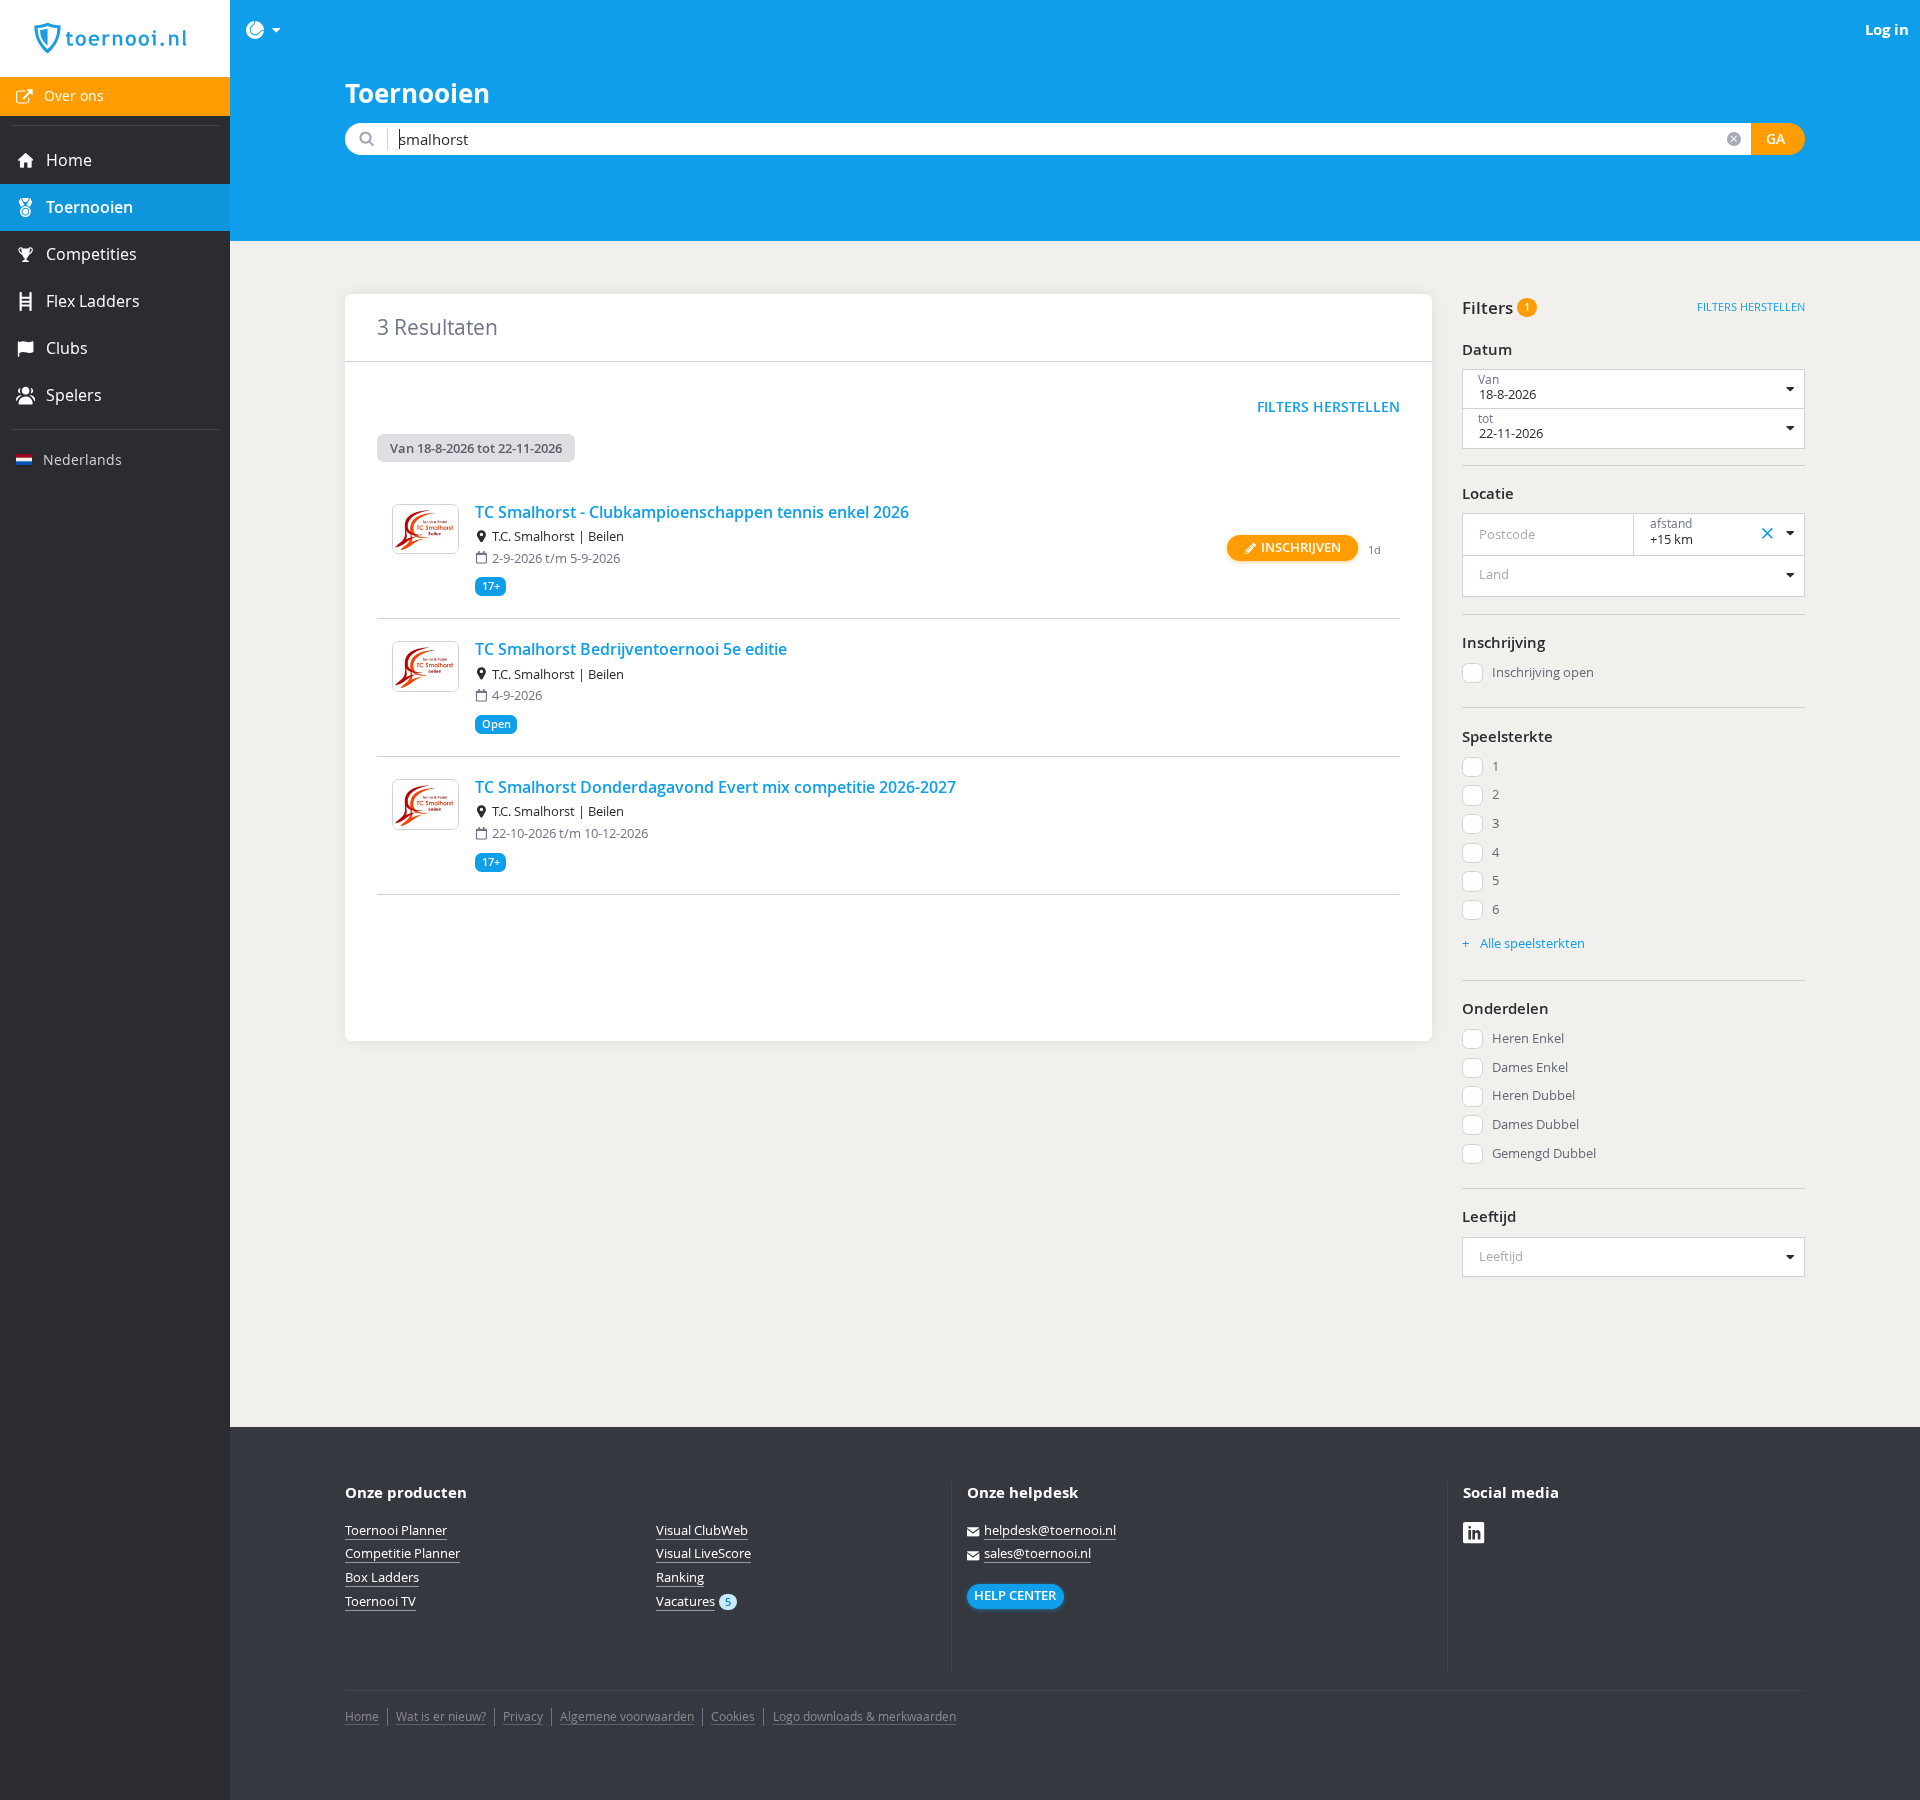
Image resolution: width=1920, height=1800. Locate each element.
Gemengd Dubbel (1544, 1153)
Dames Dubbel (1535, 1124)
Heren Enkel (1528, 1038)
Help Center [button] (1015, 1595)
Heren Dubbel (1533, 1095)
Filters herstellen (1328, 407)
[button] (1292, 548)
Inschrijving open (1543, 672)
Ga (1775, 139)
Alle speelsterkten (1531, 943)
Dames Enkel (1530, 1067)
